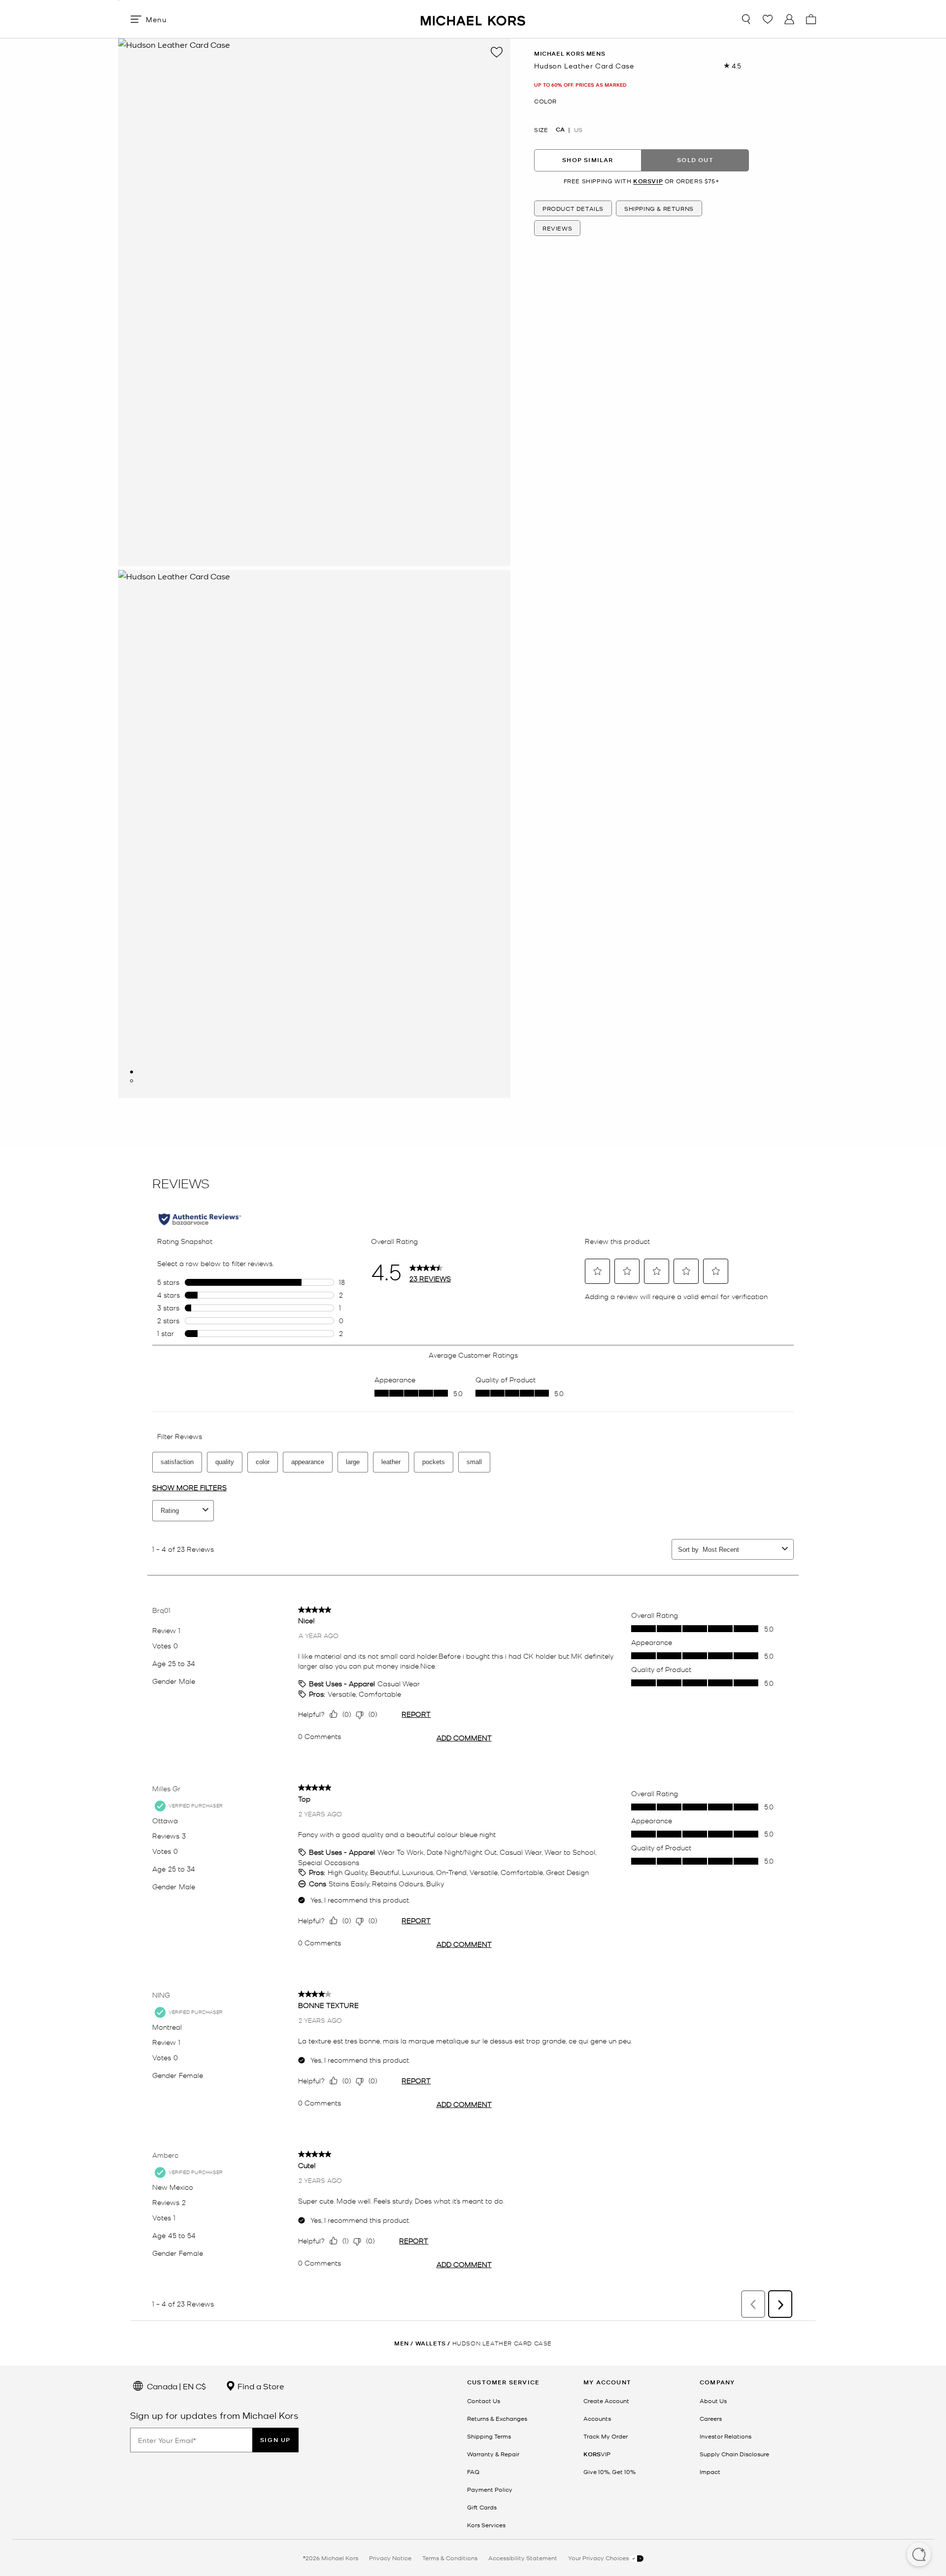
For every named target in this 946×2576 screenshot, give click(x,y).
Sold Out (695, 160)
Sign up (275, 2440)
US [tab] (578, 129)
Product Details (573, 208)
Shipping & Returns (659, 208)
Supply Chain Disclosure (734, 2454)
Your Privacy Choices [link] (599, 2558)
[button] (919, 2555)
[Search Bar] (746, 19)
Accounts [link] (597, 2418)
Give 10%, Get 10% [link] (609, 2472)
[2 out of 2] (132, 1081)
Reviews (557, 228)
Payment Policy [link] (490, 2489)
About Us (713, 2401)
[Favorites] (768, 19)
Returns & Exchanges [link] (497, 2418)
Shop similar (588, 160)
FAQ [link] (473, 2472)
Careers (711, 2418)
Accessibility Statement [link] (523, 2558)
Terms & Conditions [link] (450, 2558)
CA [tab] (560, 129)
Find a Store (260, 2386)
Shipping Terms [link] (489, 2436)
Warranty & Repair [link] (493, 2454)
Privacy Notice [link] (390, 2558)
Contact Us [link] (484, 2401)
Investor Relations (726, 2436)
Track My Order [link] (606, 2436)
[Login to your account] (789, 19)
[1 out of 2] (132, 1072)
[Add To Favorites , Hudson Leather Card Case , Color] (497, 52)
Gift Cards (482, 2507)
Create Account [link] (606, 2401)
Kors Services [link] (486, 2525)
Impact (710, 2472)
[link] (597, 2454)
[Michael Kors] (473, 19)
